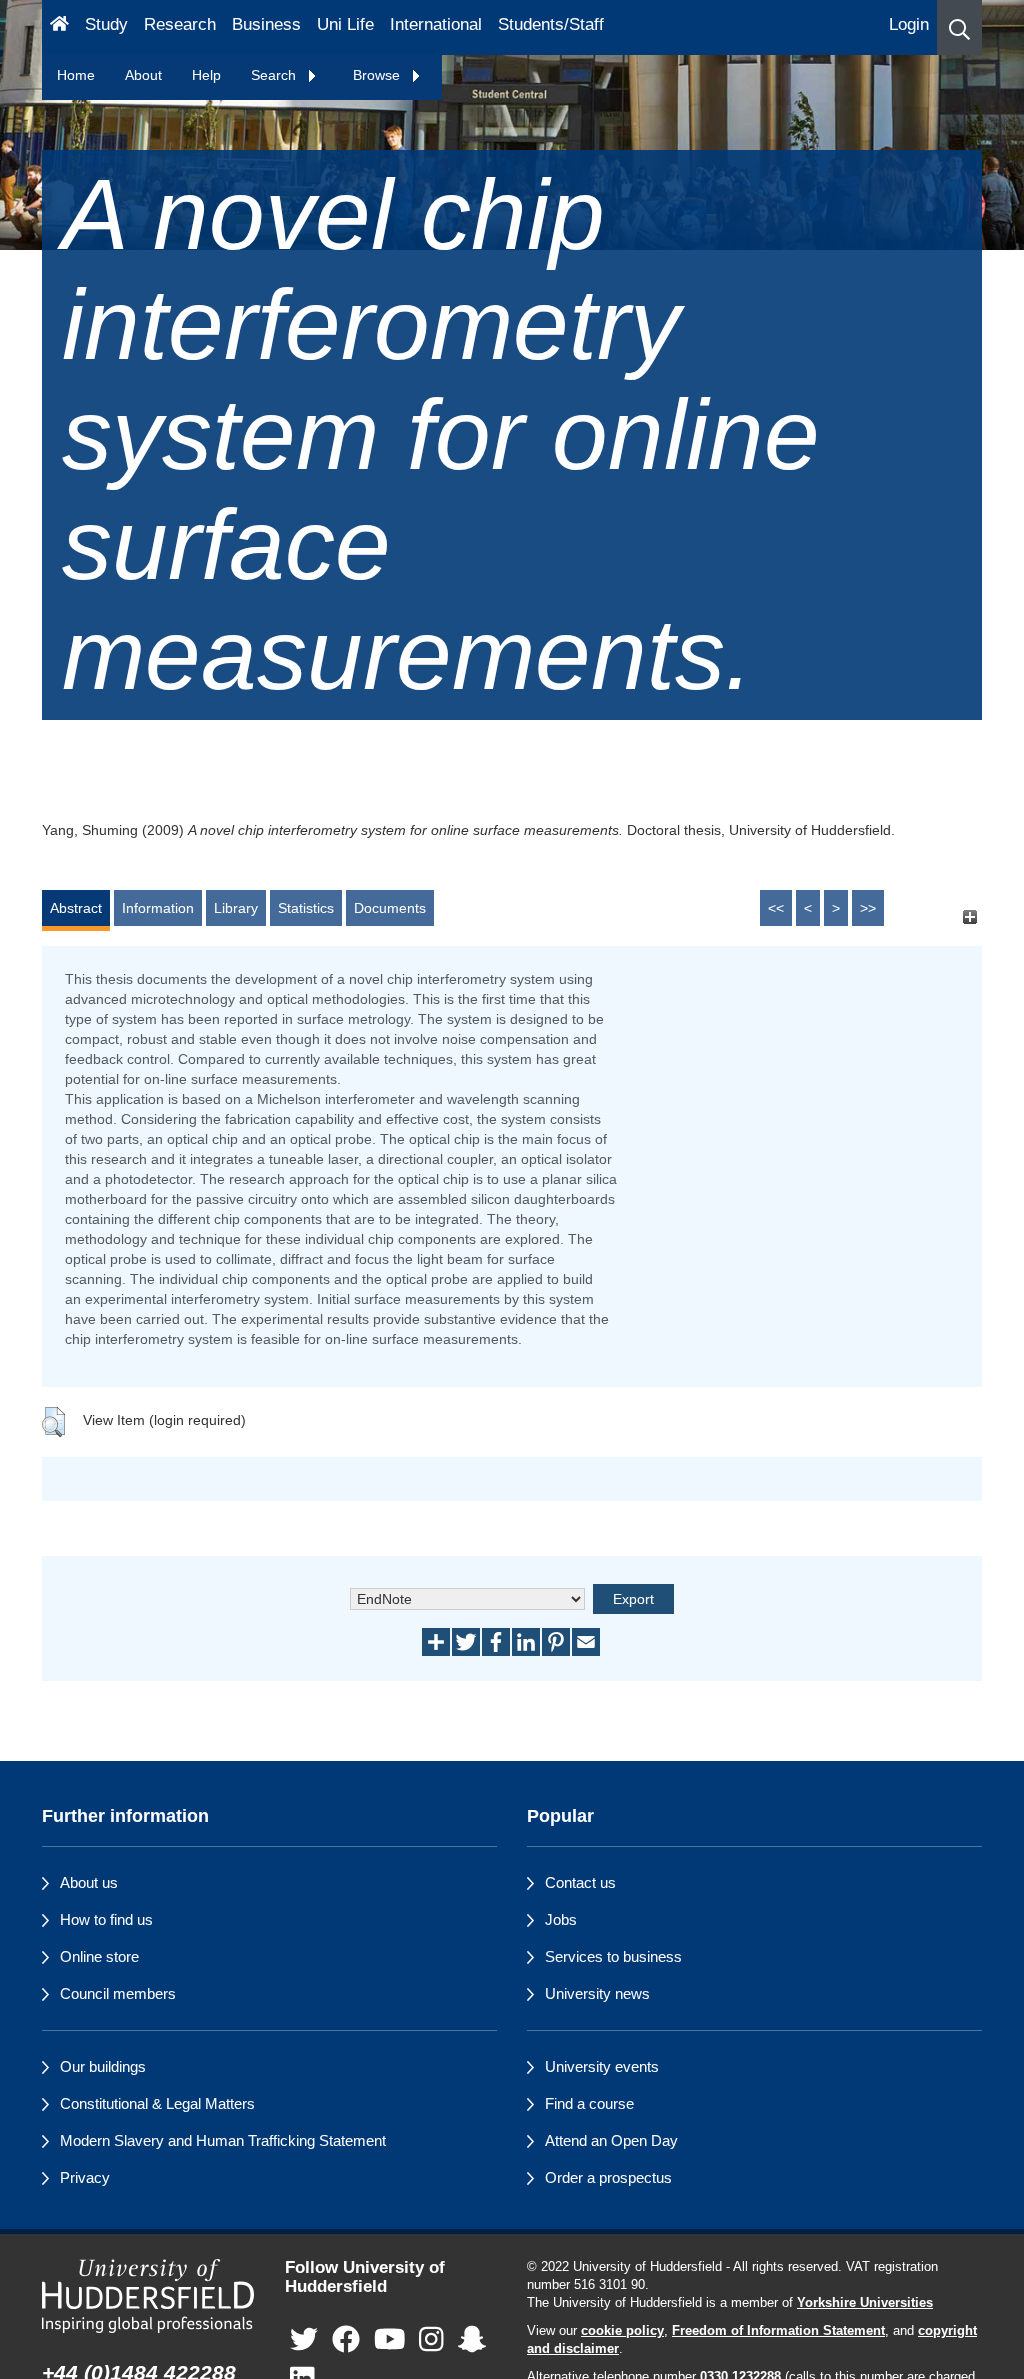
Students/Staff (551, 24)
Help (206, 75)
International (436, 24)
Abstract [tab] (76, 908)
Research (180, 24)
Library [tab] (236, 908)
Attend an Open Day (611, 2140)
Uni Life (345, 24)
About (143, 75)
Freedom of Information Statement (778, 2331)
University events (602, 2066)
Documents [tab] (390, 908)
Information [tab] (158, 908)
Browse (378, 75)
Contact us (580, 1882)
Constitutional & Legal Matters (157, 2103)
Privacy (85, 2177)
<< (776, 908)
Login (909, 24)
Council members (118, 1993)
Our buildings (103, 2066)
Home (76, 75)
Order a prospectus (608, 2177)
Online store (99, 1956)
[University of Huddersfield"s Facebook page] (346, 2340)
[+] (969, 917)
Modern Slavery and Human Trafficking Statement (223, 2140)
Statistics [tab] (306, 908)
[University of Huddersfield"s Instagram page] (431, 2340)
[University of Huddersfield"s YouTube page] (390, 2340)
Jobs (561, 1919)
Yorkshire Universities (865, 2303)
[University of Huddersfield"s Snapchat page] (472, 2340)
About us (89, 1882)
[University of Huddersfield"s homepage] (148, 2296)
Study (106, 24)
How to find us (106, 1919)
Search (275, 75)
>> (868, 908)
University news (597, 1993)
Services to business (613, 1956)
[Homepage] (59, 27)
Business (266, 24)
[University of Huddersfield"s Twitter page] (304, 2340)
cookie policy (622, 2331)
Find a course (589, 2103)
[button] (959, 27)
